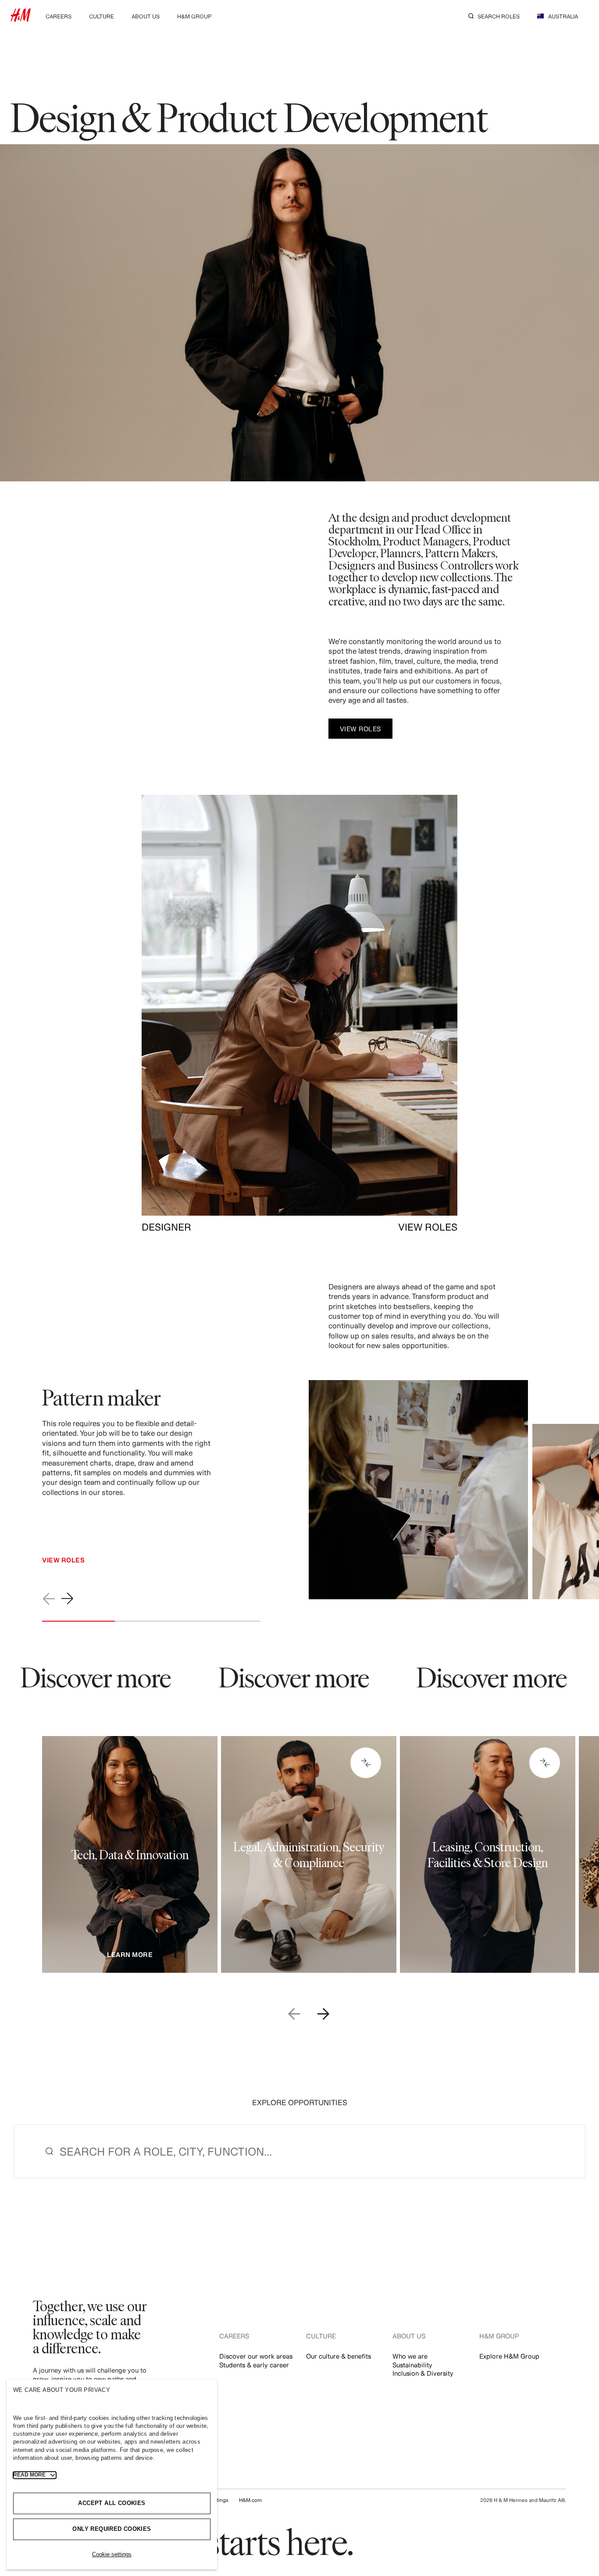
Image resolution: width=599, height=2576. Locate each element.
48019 (474, 1804)
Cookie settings (112, 2554)
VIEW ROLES (428, 1227)
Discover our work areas (256, 2356)
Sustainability (412, 2365)
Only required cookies (112, 2529)
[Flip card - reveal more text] (366, 1763)
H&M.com (250, 2500)
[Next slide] (68, 1599)
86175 (303, 1804)
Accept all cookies (112, 2503)
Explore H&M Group (509, 2356)
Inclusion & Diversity (423, 2373)
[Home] (21, 19)
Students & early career (254, 2365)
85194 (115, 1800)
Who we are (410, 2356)
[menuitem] (59, 16)
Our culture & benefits (339, 2356)
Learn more (130, 1955)
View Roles (63, 1560)
